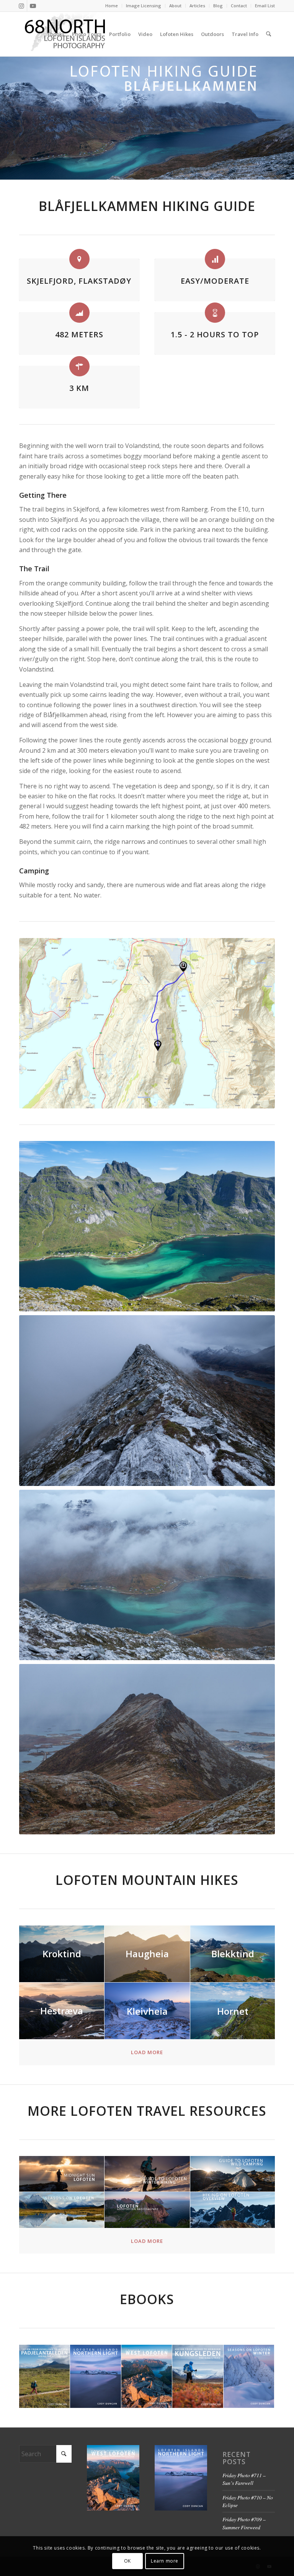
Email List (265, 6)
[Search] (269, 34)
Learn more (165, 2561)
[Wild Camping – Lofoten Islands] (233, 2174)
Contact (239, 6)
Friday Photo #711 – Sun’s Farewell (244, 2479)
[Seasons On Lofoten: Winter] (249, 2377)
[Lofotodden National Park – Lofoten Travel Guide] (147, 2210)
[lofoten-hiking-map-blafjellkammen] (147, 1023)
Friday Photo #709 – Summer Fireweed (244, 2523)
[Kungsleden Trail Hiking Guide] (198, 2377)
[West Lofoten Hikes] (147, 2377)
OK (127, 2561)
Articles (197, 6)
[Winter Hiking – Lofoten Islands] (147, 2174)
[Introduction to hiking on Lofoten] (233, 2210)
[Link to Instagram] (21, 6)
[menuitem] (112, 6)
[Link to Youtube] (33, 6)
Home (112, 6)
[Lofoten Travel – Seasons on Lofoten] (62, 2210)
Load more (147, 2052)
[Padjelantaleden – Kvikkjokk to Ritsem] (45, 2377)
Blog (218, 6)
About (175, 6)
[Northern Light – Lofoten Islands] (96, 2377)
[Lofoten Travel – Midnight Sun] (62, 2174)
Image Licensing (144, 6)
